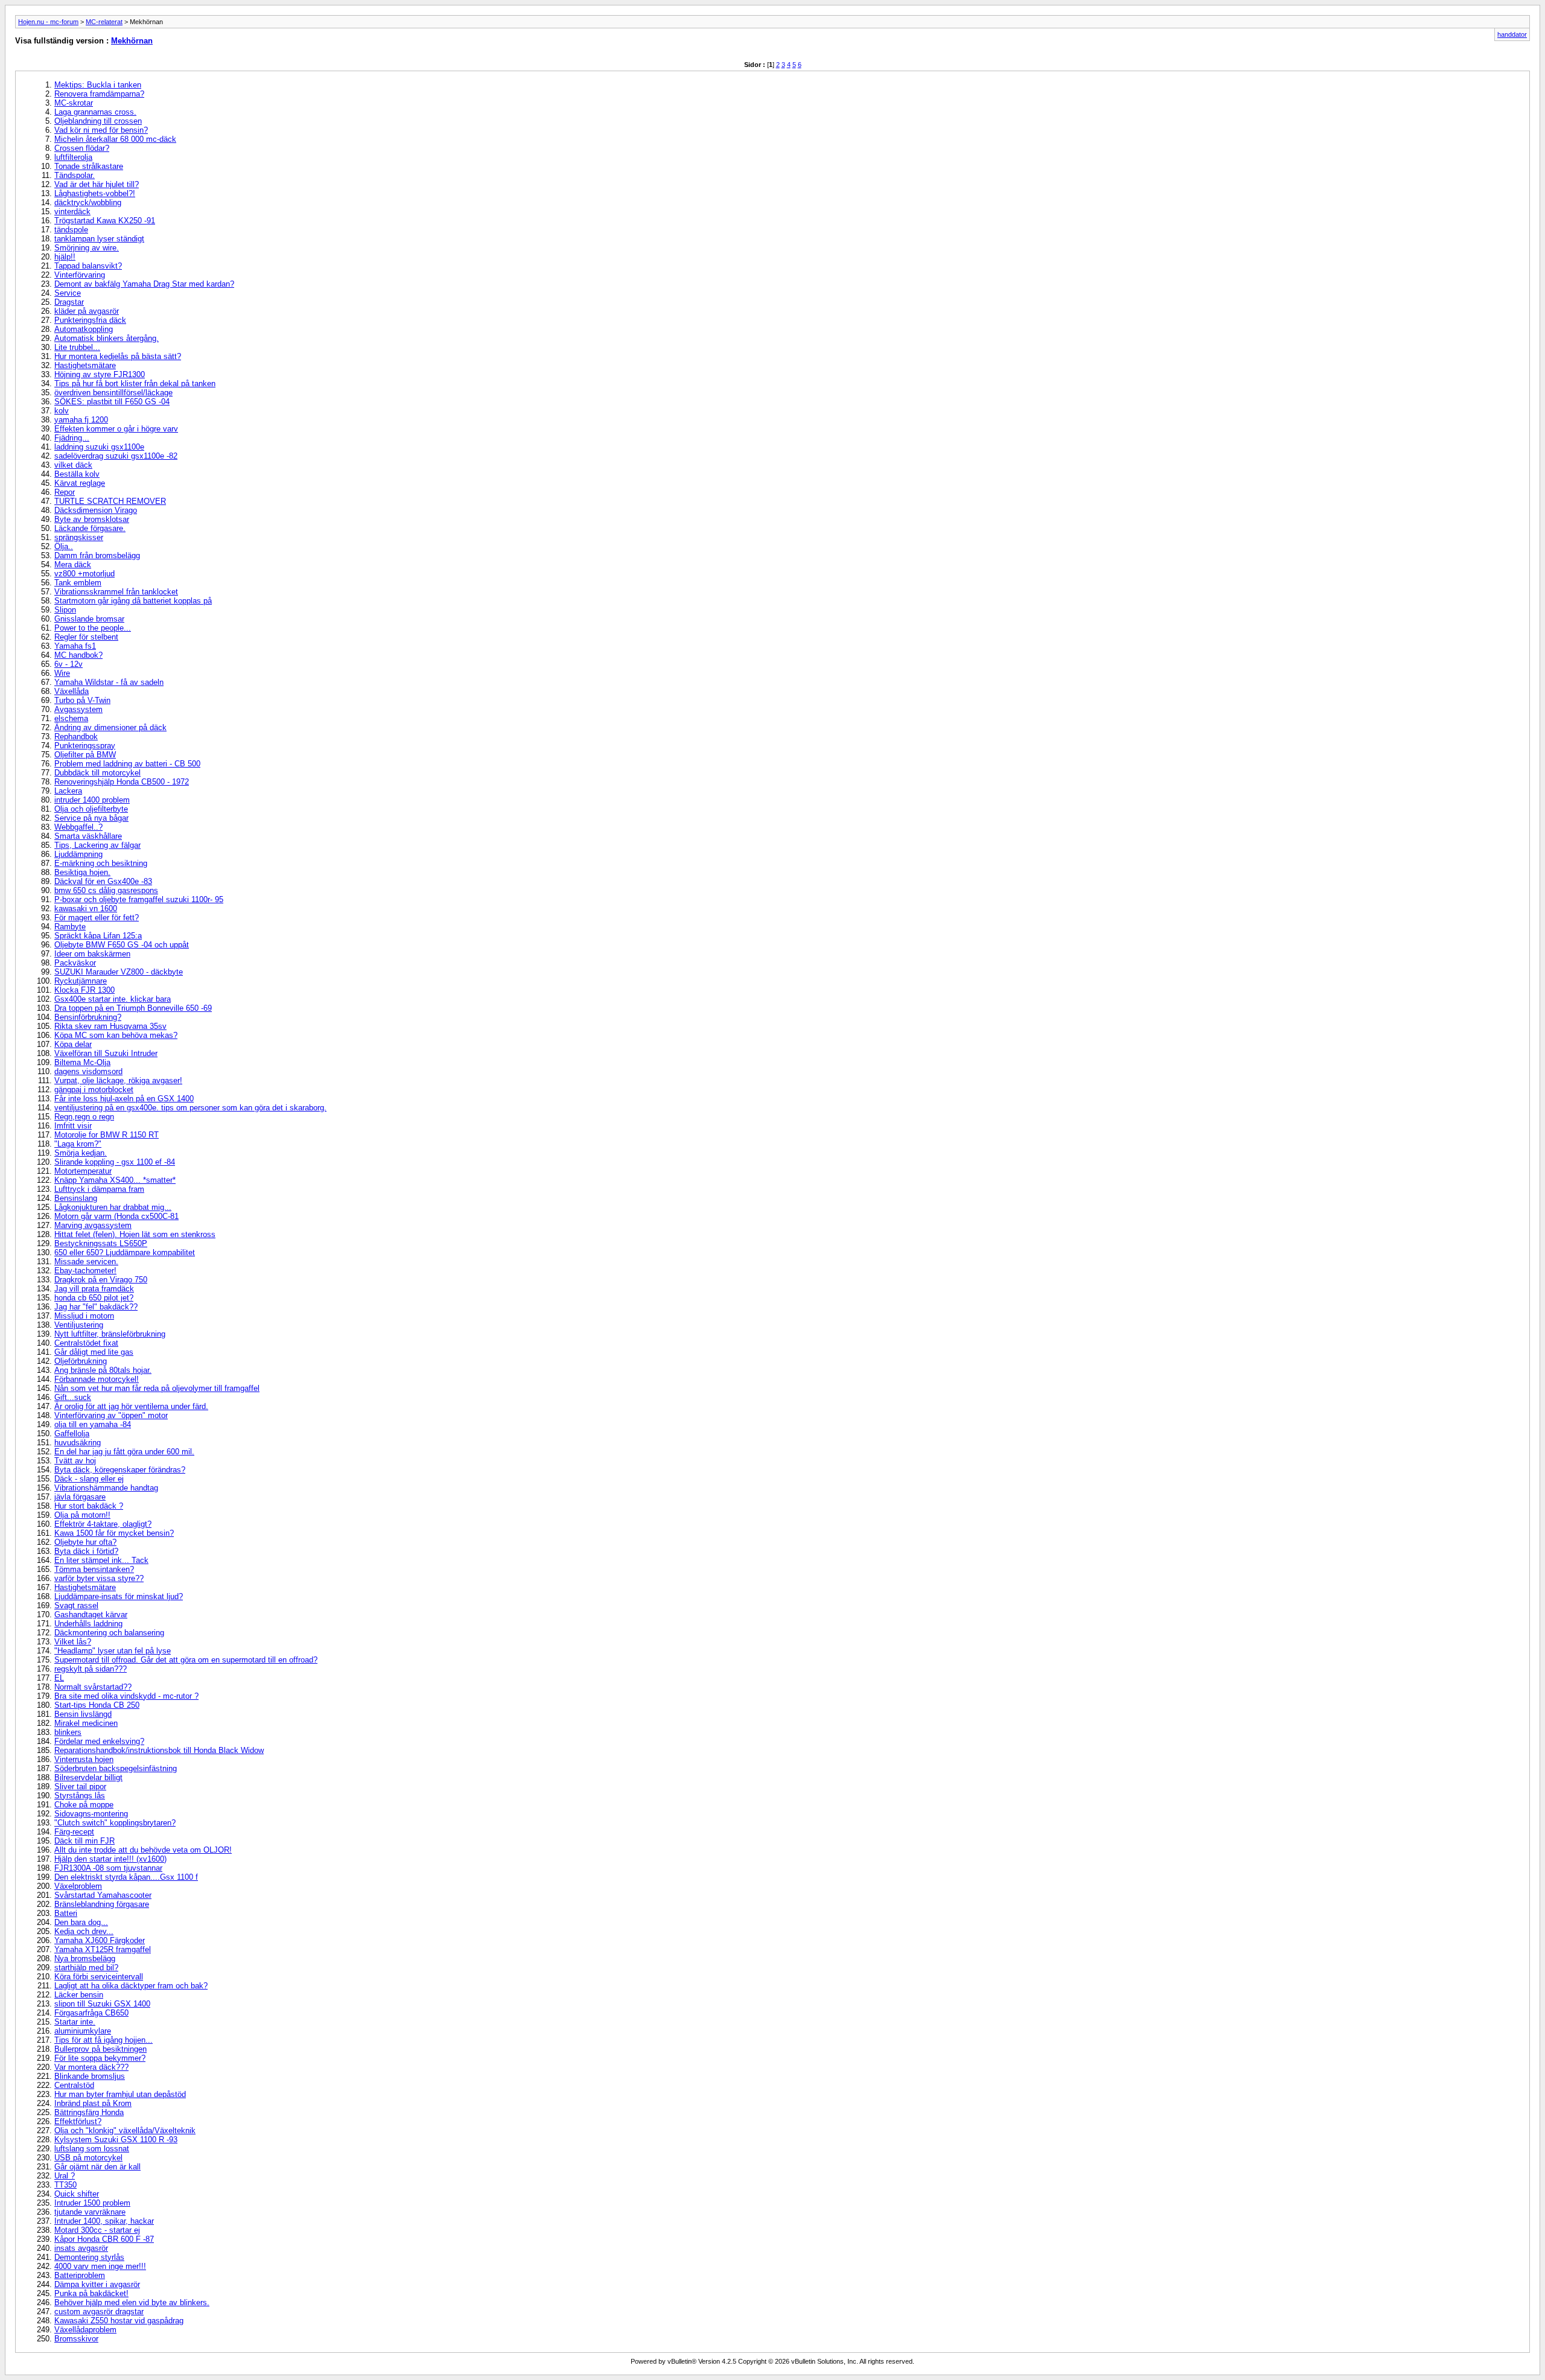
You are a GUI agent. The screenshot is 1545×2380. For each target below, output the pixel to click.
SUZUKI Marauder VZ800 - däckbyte (119, 972)
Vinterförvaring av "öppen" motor (111, 1415)
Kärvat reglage (80, 483)
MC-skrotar (74, 103)
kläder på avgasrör (87, 311)
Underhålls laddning (88, 1624)
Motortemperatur (83, 1171)
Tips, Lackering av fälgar (97, 845)
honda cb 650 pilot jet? (94, 1298)
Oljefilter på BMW (85, 755)
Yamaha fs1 (75, 646)
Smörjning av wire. (87, 248)
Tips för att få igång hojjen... (104, 2040)
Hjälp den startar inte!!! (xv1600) (110, 1859)
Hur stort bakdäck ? (89, 1506)
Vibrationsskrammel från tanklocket (116, 592)
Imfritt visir (73, 1126)
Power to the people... (93, 628)
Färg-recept (74, 1832)
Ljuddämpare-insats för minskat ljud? (119, 1596)
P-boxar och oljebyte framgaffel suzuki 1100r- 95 (139, 899)
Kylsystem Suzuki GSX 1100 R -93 (116, 2140)
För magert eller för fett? (97, 918)
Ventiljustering (79, 1325)
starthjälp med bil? (86, 1968)
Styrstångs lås (80, 1796)
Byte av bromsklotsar (92, 519)
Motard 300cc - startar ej (97, 2230)
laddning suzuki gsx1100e (99, 447)
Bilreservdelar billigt (88, 1777)
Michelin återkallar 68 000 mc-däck (115, 139)
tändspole (71, 230)
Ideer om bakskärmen (92, 954)
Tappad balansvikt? (88, 266)
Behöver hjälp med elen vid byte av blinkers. (132, 2302)
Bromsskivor (76, 2339)
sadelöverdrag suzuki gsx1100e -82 (116, 456)
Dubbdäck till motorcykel (97, 773)
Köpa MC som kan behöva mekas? (116, 1035)
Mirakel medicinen (86, 1723)
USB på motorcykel (88, 2158)
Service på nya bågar (91, 818)
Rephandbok (76, 737)
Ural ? (65, 2176)
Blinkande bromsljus (90, 2076)
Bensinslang (76, 1198)
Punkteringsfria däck (90, 320)
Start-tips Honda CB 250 (97, 1705)
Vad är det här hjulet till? (97, 184)
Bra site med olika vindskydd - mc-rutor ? (126, 1696)
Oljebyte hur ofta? (85, 1542)
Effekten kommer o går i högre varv (116, 429)
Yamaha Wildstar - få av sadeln (109, 682)
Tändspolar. (75, 175)
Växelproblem (78, 1886)
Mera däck (73, 565)
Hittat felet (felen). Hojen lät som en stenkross (135, 1234)
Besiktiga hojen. (82, 872)
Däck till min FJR (84, 1841)
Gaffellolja (72, 1433)
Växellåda (72, 691)
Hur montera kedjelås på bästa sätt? (118, 356)
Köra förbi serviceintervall (99, 1977)
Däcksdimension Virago (96, 510)
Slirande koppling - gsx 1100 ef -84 (115, 1162)
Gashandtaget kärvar (91, 1615)
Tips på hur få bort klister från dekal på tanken (135, 383)
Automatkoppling (84, 329)
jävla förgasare (80, 1497)
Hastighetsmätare (85, 365)
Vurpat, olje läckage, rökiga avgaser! (118, 1080)
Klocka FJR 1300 (84, 990)
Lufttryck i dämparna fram (99, 1189)
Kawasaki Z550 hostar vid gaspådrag (119, 2321)
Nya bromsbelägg (85, 1958)
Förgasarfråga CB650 (91, 2013)
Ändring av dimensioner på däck (110, 727)
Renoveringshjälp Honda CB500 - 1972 (122, 782)
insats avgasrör (81, 2248)
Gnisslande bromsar (89, 619)
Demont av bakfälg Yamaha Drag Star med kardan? (144, 284)
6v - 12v (68, 664)
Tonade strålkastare (89, 166)
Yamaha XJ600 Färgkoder (100, 1940)
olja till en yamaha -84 (93, 1424)
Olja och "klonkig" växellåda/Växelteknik (125, 2130)
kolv (62, 411)
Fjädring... (72, 438)
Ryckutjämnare (81, 981)
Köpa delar (73, 1044)
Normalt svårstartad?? (93, 1687)
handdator (1512, 34)
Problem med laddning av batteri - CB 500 (127, 764)
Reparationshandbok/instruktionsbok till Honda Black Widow (159, 1750)
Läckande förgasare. (90, 528)
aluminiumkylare (83, 2031)
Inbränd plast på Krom (93, 2103)
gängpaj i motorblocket (94, 1090)
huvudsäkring (78, 1443)
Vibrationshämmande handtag (106, 1488)
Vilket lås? (73, 1642)
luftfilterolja (73, 157)
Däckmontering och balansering (109, 1633)
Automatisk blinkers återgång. (107, 338)
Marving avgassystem (93, 1225)
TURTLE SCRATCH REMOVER (110, 501)
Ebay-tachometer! (85, 1271)
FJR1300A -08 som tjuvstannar (108, 1868)
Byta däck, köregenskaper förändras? (120, 1470)
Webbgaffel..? (78, 827)
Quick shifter (77, 2194)
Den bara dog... (81, 1922)
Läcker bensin (79, 1995)
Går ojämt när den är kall (97, 2167)
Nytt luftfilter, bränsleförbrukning (110, 1334)
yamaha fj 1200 (81, 420)
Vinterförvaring (80, 275)
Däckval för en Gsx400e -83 (103, 881)
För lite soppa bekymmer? (100, 2058)
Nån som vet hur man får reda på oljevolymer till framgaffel (157, 1388)
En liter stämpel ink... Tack (101, 1560)
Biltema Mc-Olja (82, 1062)
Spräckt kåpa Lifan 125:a (98, 936)
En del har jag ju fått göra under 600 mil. (124, 1452)
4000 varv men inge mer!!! (100, 2266)
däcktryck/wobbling (88, 202)
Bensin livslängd (83, 1714)
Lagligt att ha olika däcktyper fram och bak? (131, 1986)
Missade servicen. (86, 1262)
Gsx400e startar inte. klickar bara (113, 999)
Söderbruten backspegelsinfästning (116, 1768)
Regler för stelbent (86, 637)
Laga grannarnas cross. (95, 112)
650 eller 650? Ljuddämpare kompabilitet (125, 1252)
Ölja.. (64, 546)
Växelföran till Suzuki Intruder (106, 1053)
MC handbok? (78, 655)
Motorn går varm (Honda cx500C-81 (116, 1216)
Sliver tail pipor (80, 1787)
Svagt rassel (76, 1605)
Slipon (65, 610)
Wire (62, 673)
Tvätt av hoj (75, 1461)
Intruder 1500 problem (92, 2203)
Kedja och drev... (84, 1931)
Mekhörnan (132, 41)
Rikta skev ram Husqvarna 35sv (110, 1026)
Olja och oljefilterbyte (91, 809)
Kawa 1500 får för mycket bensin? (114, 1533)
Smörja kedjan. (81, 1153)
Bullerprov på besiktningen (100, 2049)
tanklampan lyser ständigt (99, 239)
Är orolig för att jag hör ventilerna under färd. (131, 1406)
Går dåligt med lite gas (94, 1352)
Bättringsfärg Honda (89, 2112)
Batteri (66, 1913)
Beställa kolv (77, 474)
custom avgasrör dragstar (99, 2312)
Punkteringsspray (85, 746)
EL (59, 1678)
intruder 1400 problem (92, 800)
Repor (65, 492)
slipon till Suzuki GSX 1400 (102, 2004)
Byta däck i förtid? (86, 1551)
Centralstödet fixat (86, 1343)
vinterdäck (72, 212)
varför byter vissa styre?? (99, 1578)
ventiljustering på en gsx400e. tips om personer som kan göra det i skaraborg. (190, 1108)
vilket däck (73, 465)
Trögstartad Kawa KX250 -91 (105, 221)
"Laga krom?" (78, 1144)
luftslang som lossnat (92, 2149)
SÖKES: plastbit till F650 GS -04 (112, 402)
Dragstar (69, 302)
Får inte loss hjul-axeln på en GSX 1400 (124, 1099)
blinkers (68, 1732)
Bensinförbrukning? (88, 1017)
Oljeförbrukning (81, 1361)
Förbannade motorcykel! (97, 1379)
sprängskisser (79, 537)
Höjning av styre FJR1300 (100, 374)
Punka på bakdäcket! (91, 2293)
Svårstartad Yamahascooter (103, 1895)
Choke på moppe (84, 1805)
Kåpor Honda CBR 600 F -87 (104, 2239)
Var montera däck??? (91, 2067)
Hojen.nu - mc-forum (48, 22)
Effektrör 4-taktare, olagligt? (103, 1524)
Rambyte (70, 927)
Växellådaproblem (85, 2330)
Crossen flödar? (82, 148)
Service (68, 293)
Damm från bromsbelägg (97, 555)
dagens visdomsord (88, 1071)
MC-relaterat (104, 22)
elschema (71, 718)
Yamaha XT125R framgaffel (103, 1949)
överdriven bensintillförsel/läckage (113, 393)
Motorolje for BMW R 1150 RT (107, 1135)
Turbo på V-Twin (82, 700)
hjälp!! (65, 257)
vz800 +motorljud (84, 574)
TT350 (65, 2185)
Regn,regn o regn (84, 1117)
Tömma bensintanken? (94, 1569)
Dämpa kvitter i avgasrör (97, 2284)
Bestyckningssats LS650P (101, 1243)
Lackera (68, 791)
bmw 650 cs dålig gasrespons (106, 890)
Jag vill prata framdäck (94, 1289)
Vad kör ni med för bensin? (101, 130)
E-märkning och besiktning (101, 863)
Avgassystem (78, 709)
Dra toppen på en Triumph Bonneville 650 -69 (133, 1008)
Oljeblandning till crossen (98, 121)
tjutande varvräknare (90, 2212)
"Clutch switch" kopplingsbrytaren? (115, 1823)
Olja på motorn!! (82, 1515)
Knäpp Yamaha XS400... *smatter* (115, 1180)
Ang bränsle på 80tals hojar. (103, 1370)
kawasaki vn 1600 (86, 908)
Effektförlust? (78, 2121)
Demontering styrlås (89, 2257)
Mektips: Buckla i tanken (98, 85)
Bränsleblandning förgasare (102, 1904)
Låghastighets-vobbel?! (95, 193)
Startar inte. (75, 2022)
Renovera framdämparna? (99, 94)
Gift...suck (73, 1397)
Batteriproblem (80, 2275)
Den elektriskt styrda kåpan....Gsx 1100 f (126, 1877)
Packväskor (75, 963)
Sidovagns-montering (91, 1814)
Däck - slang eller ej (89, 1479)
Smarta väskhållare (88, 836)
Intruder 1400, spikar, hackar (104, 2221)
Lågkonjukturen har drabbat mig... (113, 1207)
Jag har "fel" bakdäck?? (96, 1307)
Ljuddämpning (78, 854)
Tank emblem (78, 583)
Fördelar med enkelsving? (99, 1741)
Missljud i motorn (84, 1316)
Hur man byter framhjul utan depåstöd (120, 2094)
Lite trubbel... (77, 347)
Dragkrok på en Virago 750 (101, 1280)
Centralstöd (74, 2085)
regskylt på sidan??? (91, 1669)
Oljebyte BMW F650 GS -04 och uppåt (122, 945)
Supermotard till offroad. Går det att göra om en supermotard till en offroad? (186, 1660)
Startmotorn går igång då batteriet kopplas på (133, 601)
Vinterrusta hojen (84, 1759)
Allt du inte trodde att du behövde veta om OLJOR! (143, 1850)
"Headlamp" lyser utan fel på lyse (113, 1651)
